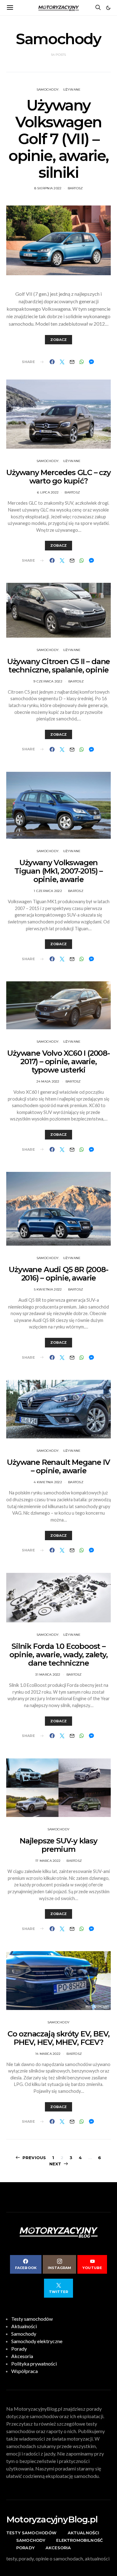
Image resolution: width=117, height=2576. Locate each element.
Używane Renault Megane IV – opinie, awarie (58, 1466)
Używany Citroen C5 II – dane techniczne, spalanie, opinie (58, 666)
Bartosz (75, 188)
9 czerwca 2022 (48, 681)
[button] (108, 8)
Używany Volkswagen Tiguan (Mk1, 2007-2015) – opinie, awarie (58, 871)
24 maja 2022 (48, 1081)
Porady (19, 2349)
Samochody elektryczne (37, 2341)
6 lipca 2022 (48, 492)
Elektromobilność (79, 2540)
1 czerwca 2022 (48, 891)
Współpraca (24, 2371)
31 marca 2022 (48, 1675)
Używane (72, 90)
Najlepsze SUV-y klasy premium (58, 1845)
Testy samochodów (32, 2319)
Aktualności (24, 2326)
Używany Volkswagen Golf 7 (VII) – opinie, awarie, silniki (58, 139)
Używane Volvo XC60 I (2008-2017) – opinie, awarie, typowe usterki (58, 1062)
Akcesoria (22, 2356)
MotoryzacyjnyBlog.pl (52, 2519)
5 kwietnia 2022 (48, 1289)
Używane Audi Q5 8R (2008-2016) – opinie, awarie (58, 1274)
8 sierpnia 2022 (48, 188)
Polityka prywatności (34, 2364)
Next (55, 2164)
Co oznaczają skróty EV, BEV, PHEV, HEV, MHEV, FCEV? (58, 2038)
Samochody (48, 90)
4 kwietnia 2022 (48, 1482)
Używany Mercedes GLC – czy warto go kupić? (58, 477)
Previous (34, 2158)
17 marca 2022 (48, 1861)
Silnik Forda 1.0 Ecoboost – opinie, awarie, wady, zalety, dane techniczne (58, 1655)
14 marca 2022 (48, 2054)
